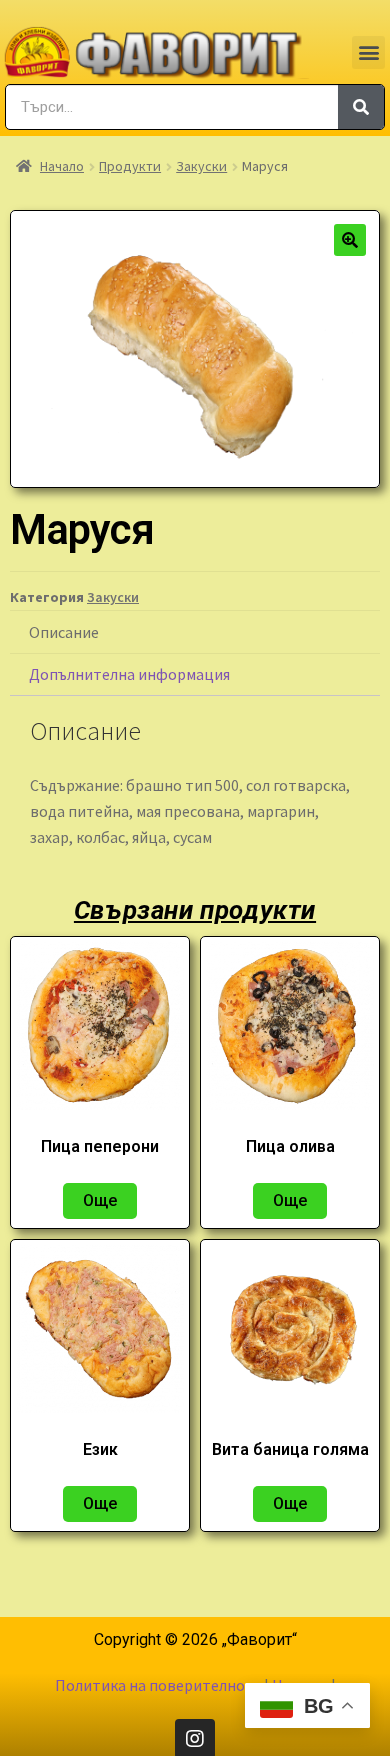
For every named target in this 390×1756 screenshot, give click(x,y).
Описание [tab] (64, 632)
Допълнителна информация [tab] (129, 674)
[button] (368, 52)
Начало (62, 166)
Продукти (130, 166)
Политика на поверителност (158, 1685)
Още (100, 1200)
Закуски (201, 166)
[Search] (361, 107)
